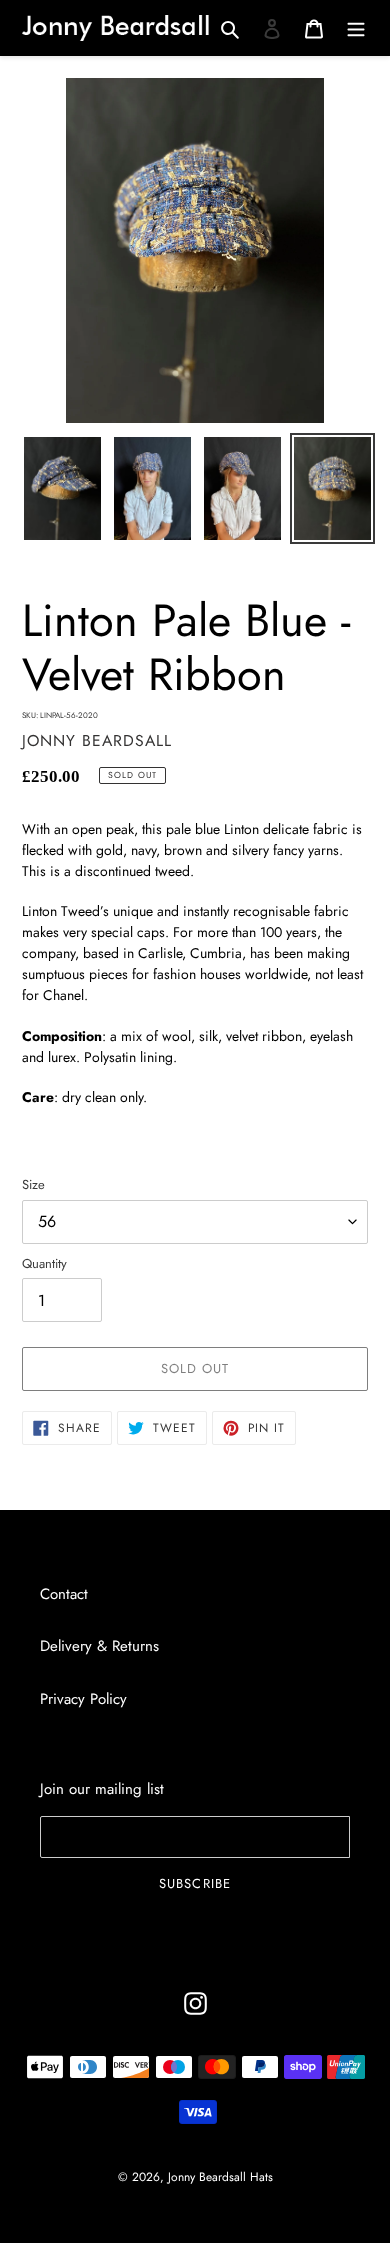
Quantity (44, 1263)
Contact (64, 1594)
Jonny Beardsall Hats (220, 2177)
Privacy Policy (83, 1699)
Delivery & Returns (99, 1646)
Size (33, 1184)
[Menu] (356, 28)
